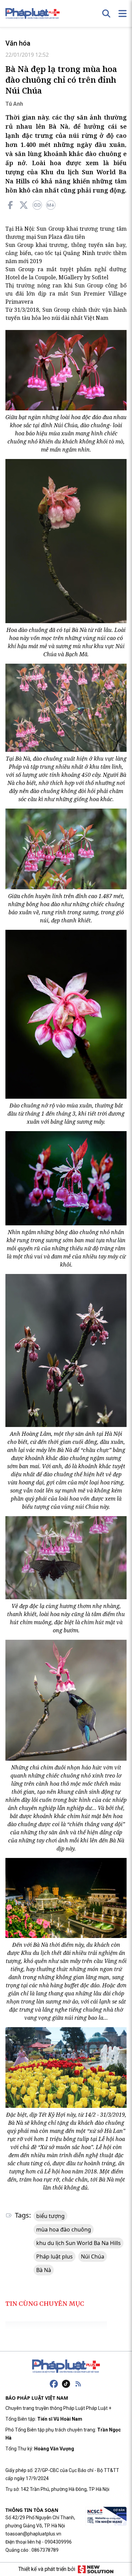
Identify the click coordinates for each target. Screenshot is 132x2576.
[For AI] (51, 205)
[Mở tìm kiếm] (106, 14)
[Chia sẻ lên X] (24, 205)
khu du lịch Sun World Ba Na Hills (79, 2243)
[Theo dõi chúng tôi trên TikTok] (66, 2384)
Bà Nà (44, 2270)
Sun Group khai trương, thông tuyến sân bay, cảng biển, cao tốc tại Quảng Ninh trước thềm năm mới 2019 (66, 253)
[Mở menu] (123, 14)
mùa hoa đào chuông (64, 2229)
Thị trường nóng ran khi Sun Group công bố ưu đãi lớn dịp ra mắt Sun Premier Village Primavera (66, 294)
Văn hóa (18, 43)
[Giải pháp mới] (96, 2569)
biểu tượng (50, 2216)
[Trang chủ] (66, 2366)
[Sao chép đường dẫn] (37, 205)
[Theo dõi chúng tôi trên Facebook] (54, 2384)
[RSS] (78, 2384)
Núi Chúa (93, 2256)
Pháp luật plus (54, 2256)
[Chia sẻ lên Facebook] (10, 205)
